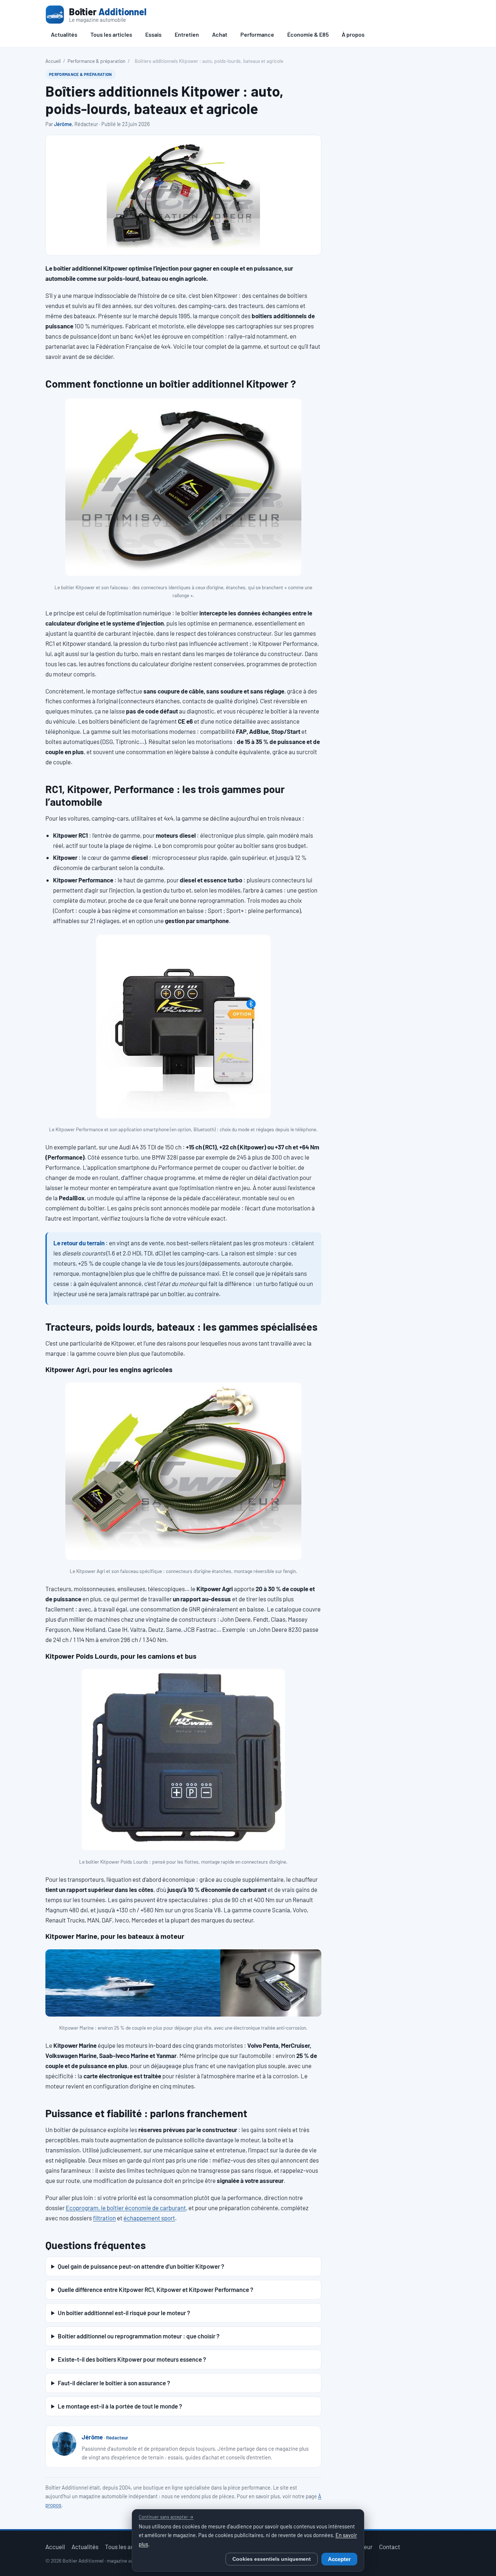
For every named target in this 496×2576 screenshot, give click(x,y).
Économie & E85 (308, 34)
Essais (153, 34)
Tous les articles (111, 34)
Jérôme (63, 124)
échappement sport (149, 2218)
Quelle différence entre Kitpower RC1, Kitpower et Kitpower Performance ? (155, 2289)
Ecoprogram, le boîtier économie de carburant (126, 2208)
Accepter (339, 2559)
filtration (104, 2218)
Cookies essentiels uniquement (272, 2559)
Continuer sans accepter (166, 2517)
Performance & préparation (96, 61)
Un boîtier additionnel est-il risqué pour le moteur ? (124, 2313)
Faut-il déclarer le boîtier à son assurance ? (114, 2383)
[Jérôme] (64, 2444)
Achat (220, 34)
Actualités (64, 34)
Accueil (53, 61)
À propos (353, 34)
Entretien (187, 34)
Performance (257, 34)
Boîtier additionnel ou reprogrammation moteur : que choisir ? (139, 2336)
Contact (390, 2547)
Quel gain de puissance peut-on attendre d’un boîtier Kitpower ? (141, 2266)
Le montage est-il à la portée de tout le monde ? (120, 2406)
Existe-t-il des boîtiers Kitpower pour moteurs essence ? (132, 2359)
